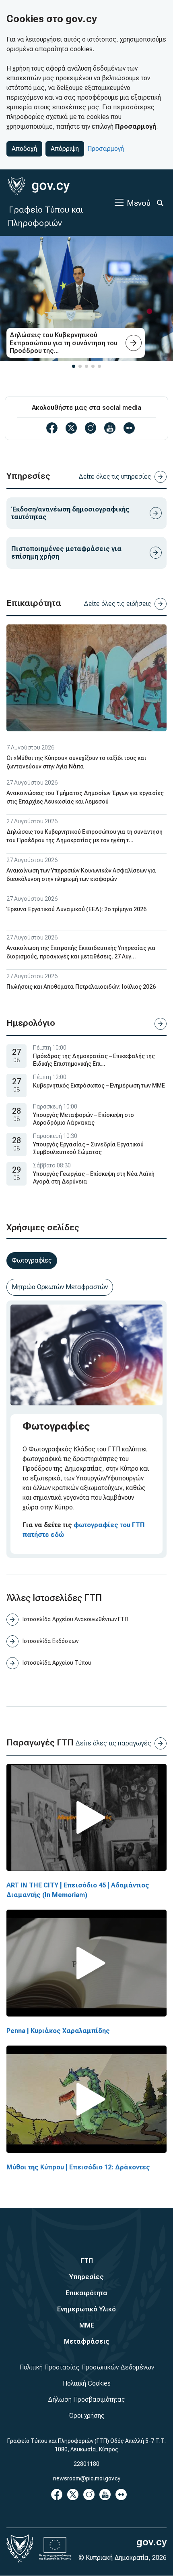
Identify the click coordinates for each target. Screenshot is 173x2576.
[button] (74, 366)
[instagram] (91, 428)
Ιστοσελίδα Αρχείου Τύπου (57, 1663)
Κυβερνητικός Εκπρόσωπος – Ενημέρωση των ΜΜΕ (99, 1086)
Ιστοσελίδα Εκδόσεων (50, 1641)
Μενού (139, 203)
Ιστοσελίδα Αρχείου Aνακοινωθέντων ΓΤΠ (75, 1619)
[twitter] (71, 428)
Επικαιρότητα (86, 2293)
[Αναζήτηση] (160, 203)
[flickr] (129, 428)
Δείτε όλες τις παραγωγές (113, 1743)
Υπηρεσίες (86, 2277)
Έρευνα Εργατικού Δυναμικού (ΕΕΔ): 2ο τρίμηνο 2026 (76, 909)
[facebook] (52, 428)
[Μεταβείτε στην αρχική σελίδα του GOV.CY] (39, 186)
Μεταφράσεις (87, 2341)
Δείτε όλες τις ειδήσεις (117, 604)
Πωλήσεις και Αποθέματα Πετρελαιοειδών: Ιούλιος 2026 (81, 987)
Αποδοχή (24, 149)
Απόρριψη (65, 149)
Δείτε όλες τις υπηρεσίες (115, 477)
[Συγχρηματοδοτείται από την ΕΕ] (55, 2549)
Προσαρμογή (106, 149)
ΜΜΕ (87, 2325)
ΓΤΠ (87, 2261)
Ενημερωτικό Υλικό (86, 2309)
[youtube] (110, 428)
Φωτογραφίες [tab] (32, 1260)
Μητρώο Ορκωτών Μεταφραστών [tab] (60, 1287)
